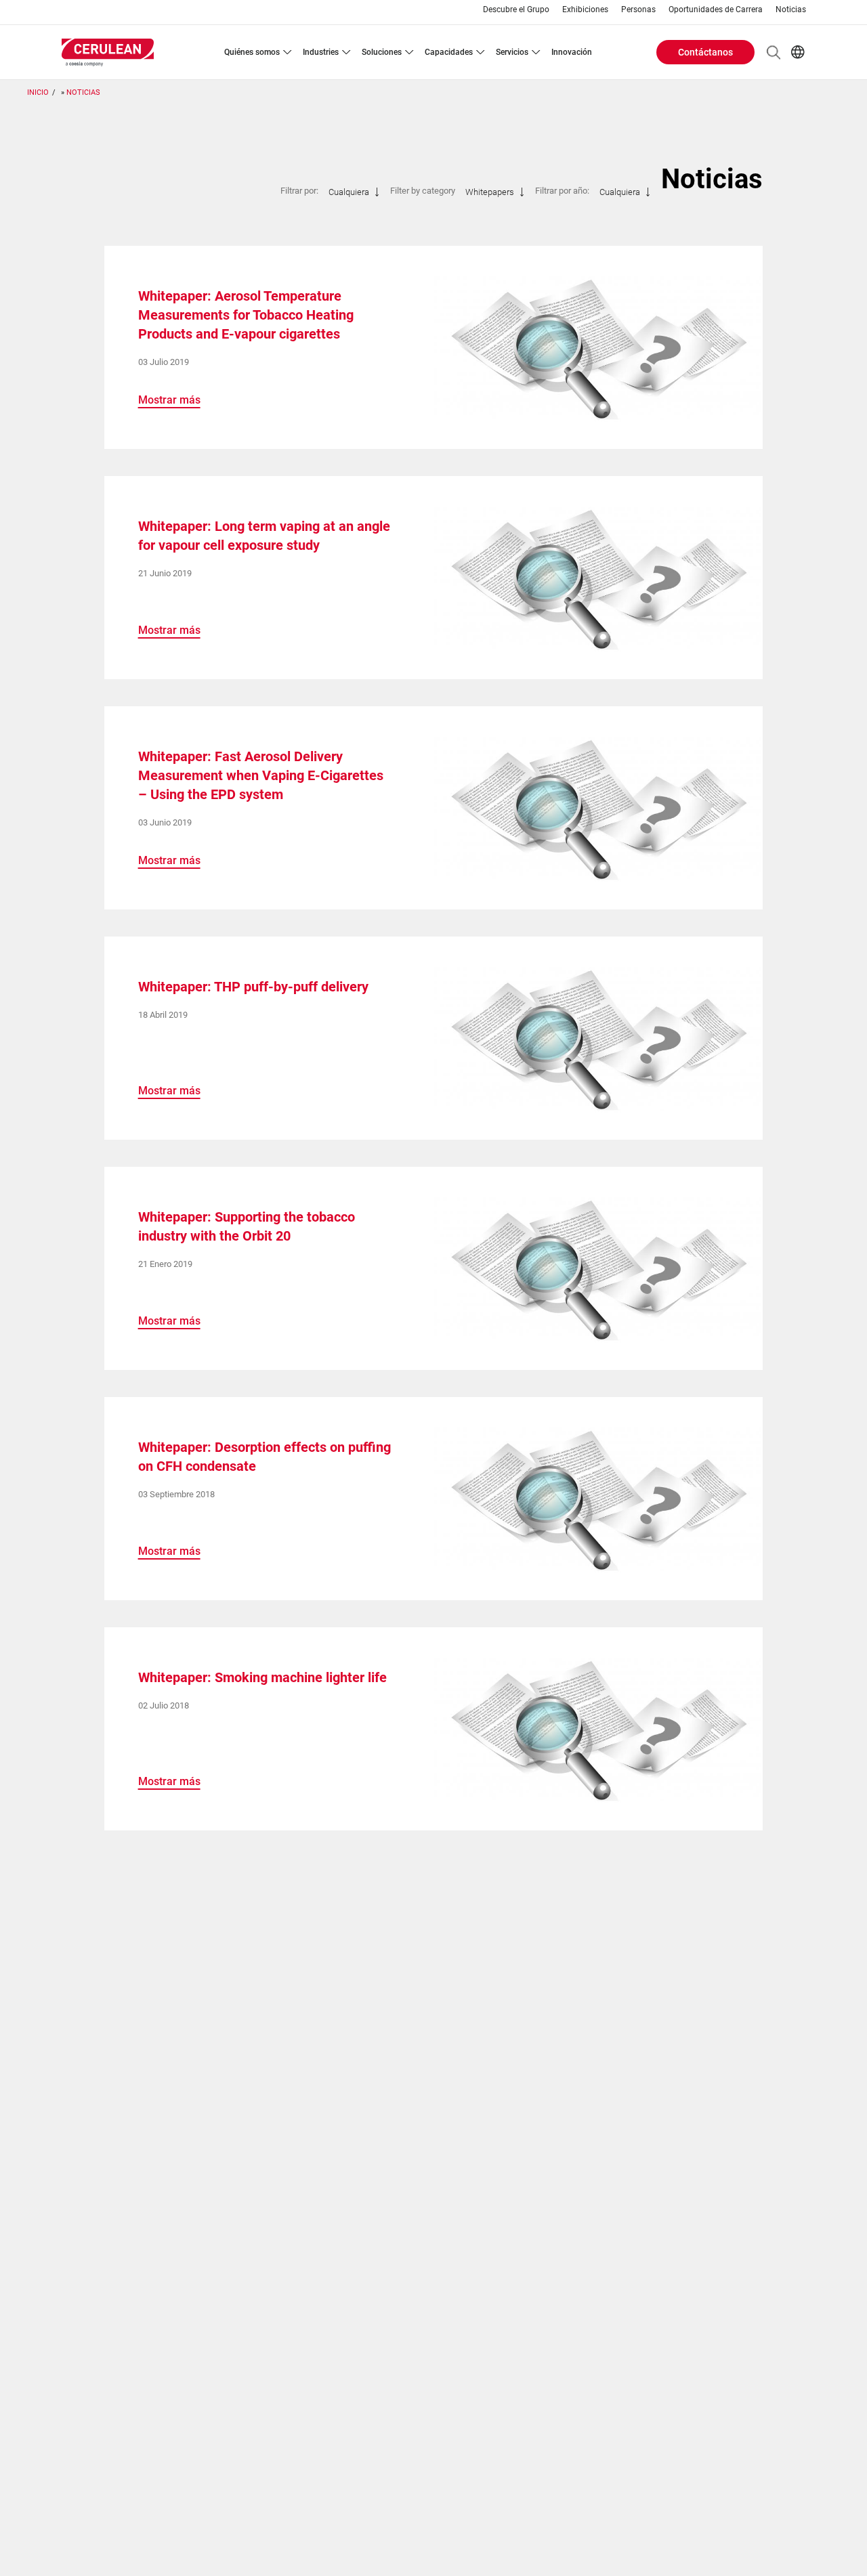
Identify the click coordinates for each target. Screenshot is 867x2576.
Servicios (512, 52)
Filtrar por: (299, 191)
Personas (638, 10)
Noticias (791, 10)
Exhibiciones (585, 10)
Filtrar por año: (562, 191)
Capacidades (449, 52)
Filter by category (423, 191)
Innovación (572, 52)
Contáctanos (705, 52)
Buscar (774, 52)
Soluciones (382, 52)
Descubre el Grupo (516, 10)
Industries (321, 52)
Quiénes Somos (252, 52)
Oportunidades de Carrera (716, 10)
